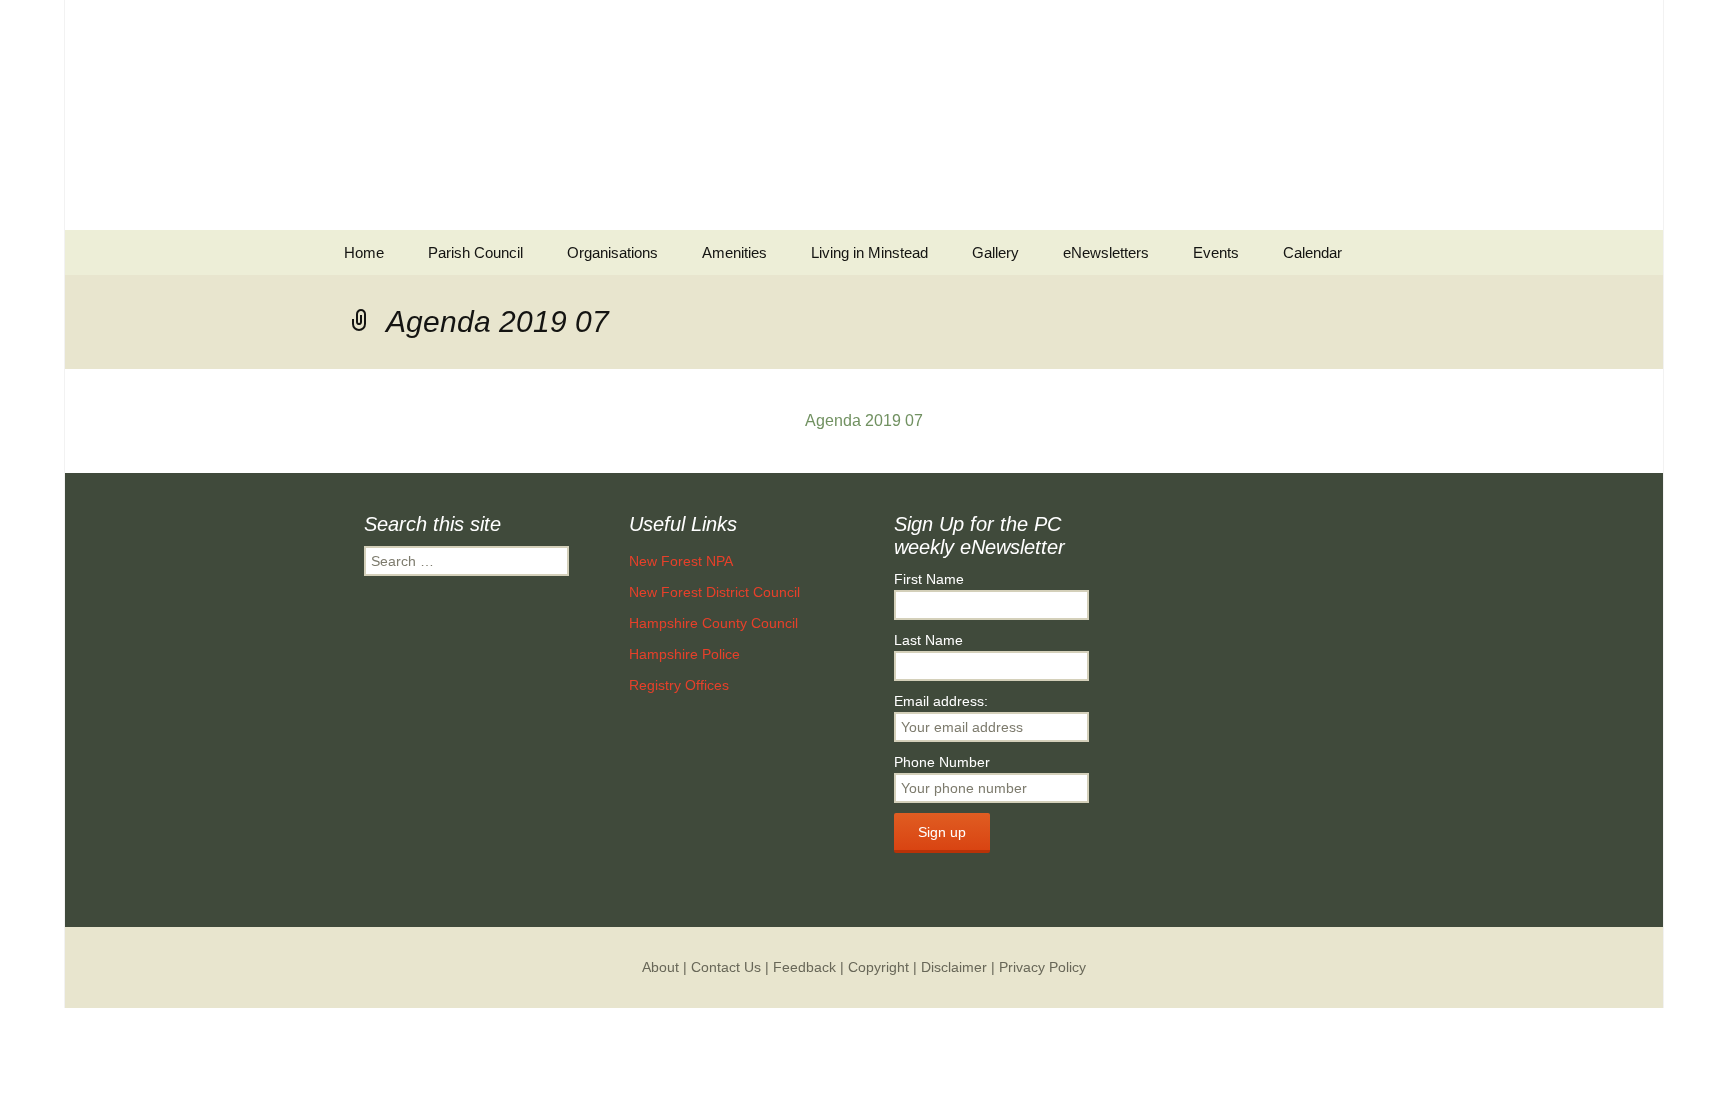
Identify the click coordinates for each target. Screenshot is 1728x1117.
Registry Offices (679, 685)
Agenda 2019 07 (864, 420)
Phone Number (942, 762)
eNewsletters (1106, 252)
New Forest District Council (714, 592)
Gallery (995, 252)
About (660, 967)
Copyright (878, 967)
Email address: (941, 701)
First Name (929, 579)
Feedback (804, 967)
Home (364, 252)
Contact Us (726, 967)
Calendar (1312, 252)
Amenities (734, 252)
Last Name (928, 640)
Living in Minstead (869, 252)
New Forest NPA (681, 561)
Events (1216, 252)
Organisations (612, 252)
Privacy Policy (1042, 967)
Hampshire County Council (713, 623)
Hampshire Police (684, 654)
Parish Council (475, 252)
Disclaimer (954, 967)
